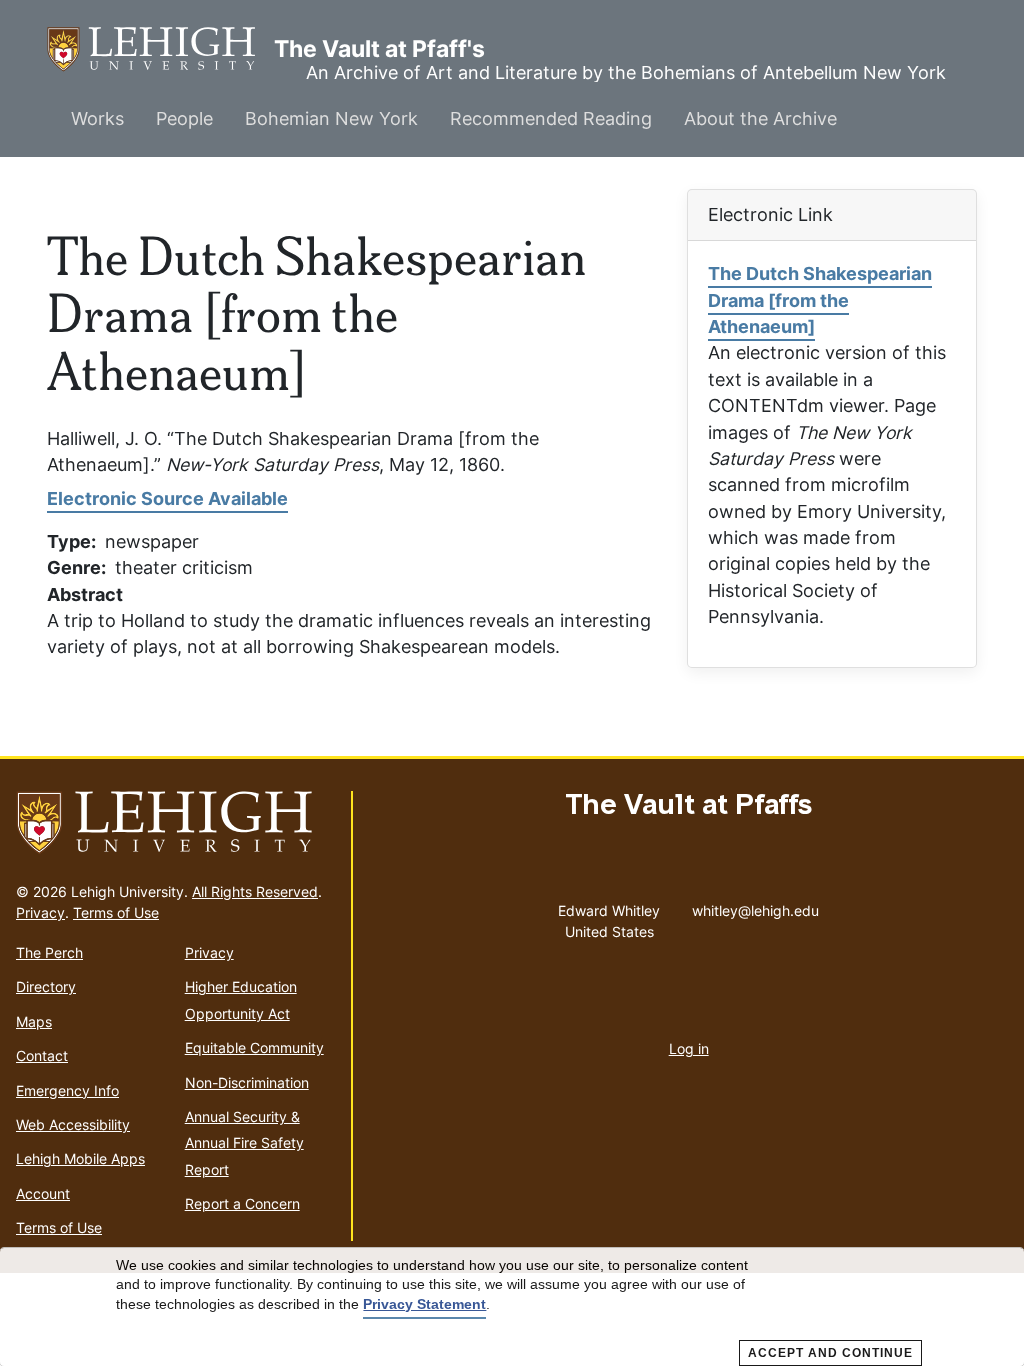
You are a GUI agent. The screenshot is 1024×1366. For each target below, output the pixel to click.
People (184, 118)
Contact (42, 1055)
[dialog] (512, 1307)
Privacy (40, 912)
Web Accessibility (73, 1124)
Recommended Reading (551, 118)
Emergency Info (67, 1090)
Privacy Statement (424, 1304)
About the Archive (760, 118)
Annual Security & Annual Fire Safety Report (244, 1143)
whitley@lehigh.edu (755, 906)
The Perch (49, 952)
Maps (34, 1021)
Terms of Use (116, 912)
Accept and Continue (830, 1353)
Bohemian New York (331, 118)
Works (97, 118)
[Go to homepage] (175, 823)
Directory (46, 986)
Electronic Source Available (167, 498)
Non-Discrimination (247, 1082)
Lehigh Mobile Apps (80, 1158)
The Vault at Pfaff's (160, 49)
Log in (689, 1048)
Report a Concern (242, 1203)
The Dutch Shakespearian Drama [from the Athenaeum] (820, 300)
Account (43, 1193)
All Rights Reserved (255, 891)
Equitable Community (254, 1047)
